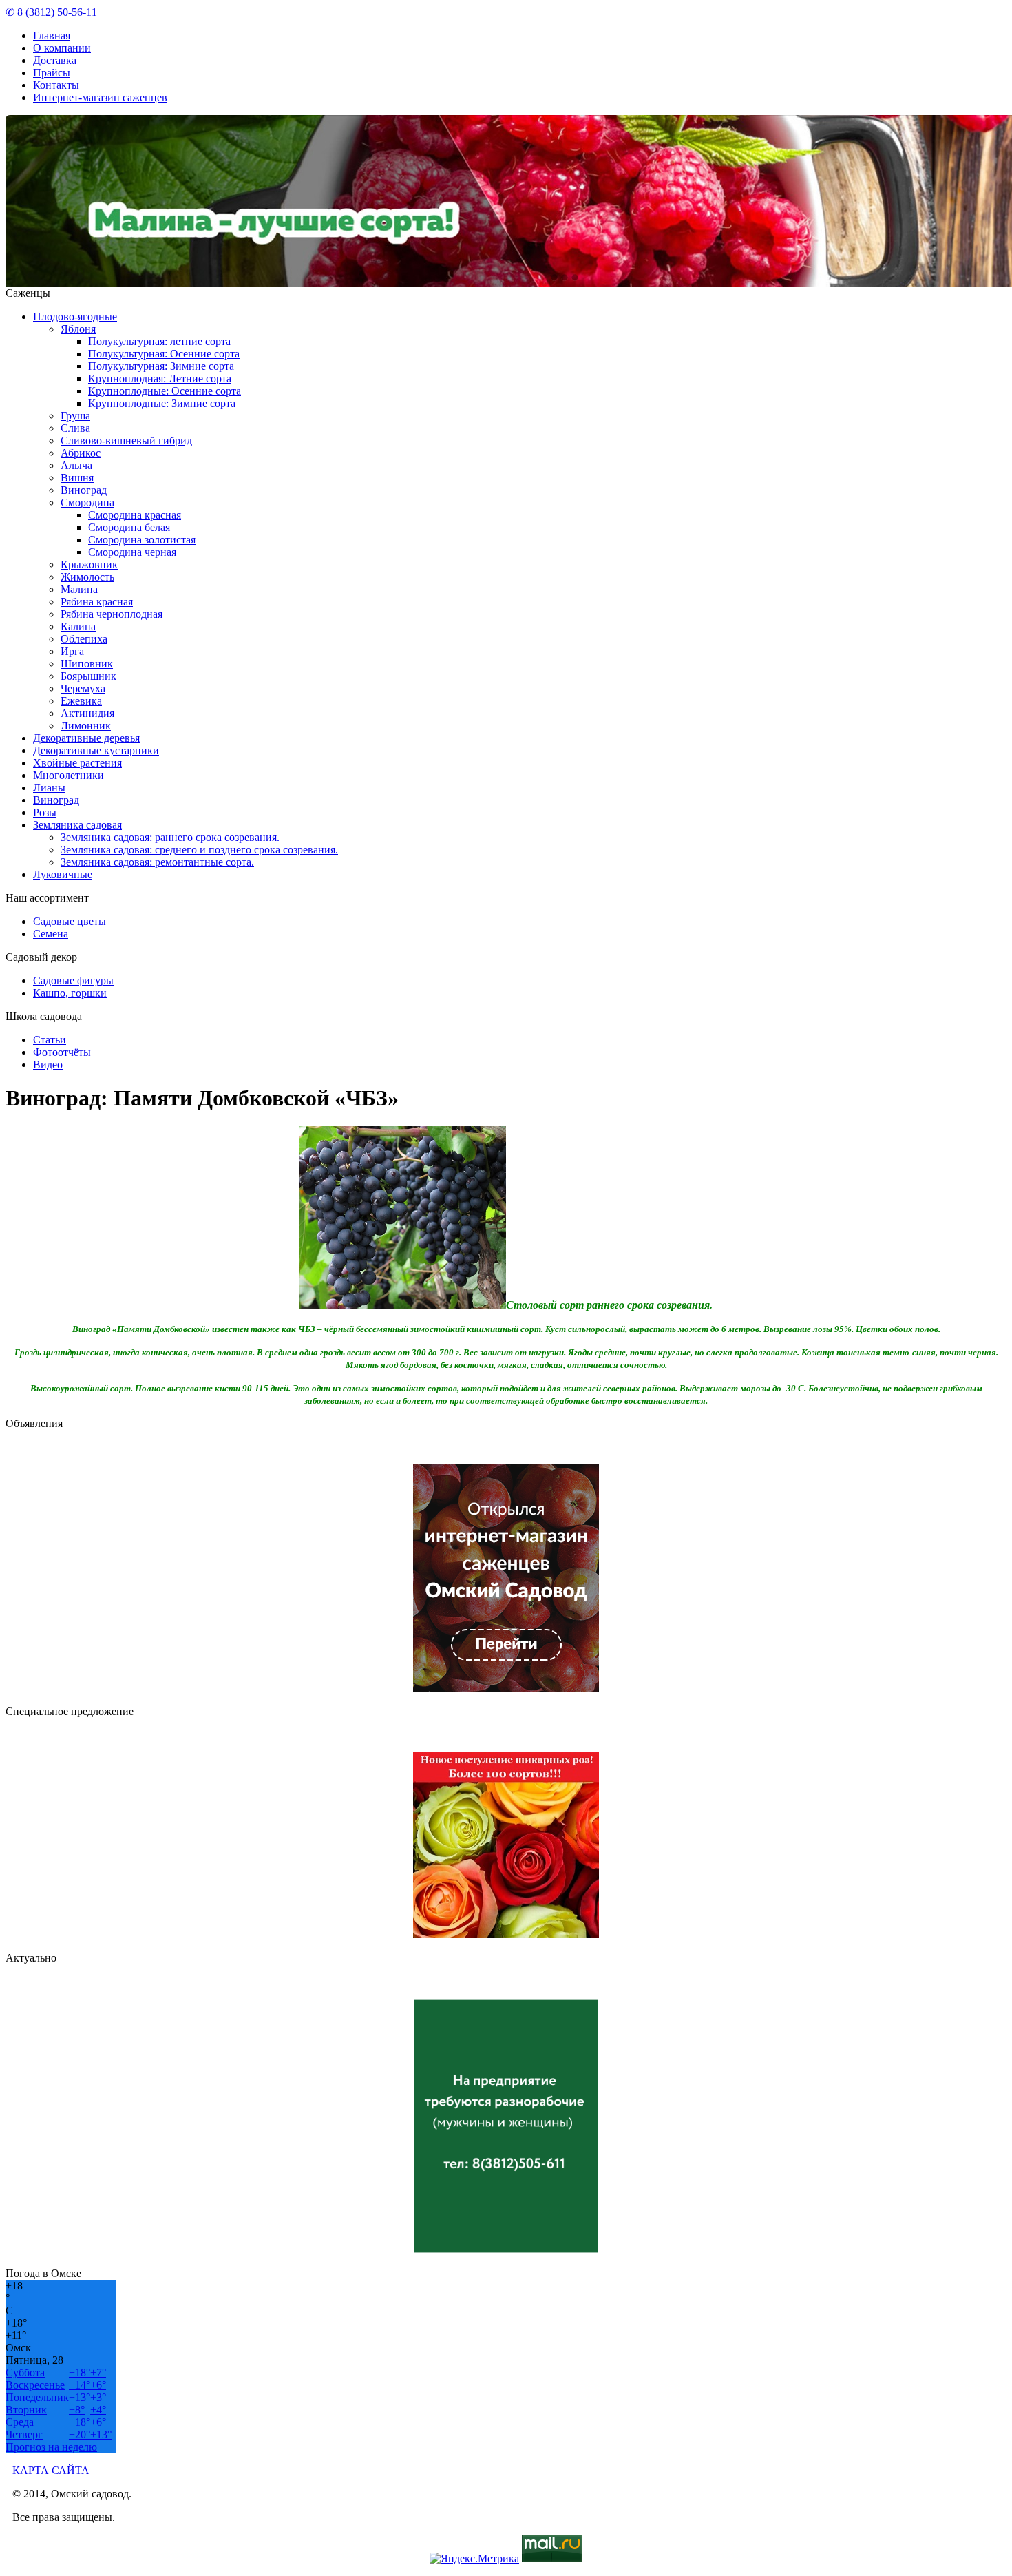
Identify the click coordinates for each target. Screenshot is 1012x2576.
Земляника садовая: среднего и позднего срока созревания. (199, 850)
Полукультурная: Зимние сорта (161, 366)
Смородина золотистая (142, 540)
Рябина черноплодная (112, 614)
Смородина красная (135, 515)
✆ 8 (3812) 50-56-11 (51, 12)
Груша (75, 416)
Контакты (56, 85)
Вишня (77, 478)
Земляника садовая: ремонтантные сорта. (157, 862)
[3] (575, 278)
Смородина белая (129, 527)
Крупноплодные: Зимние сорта (162, 403)
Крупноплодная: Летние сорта (160, 378)
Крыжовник (89, 564)
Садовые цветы (70, 921)
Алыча (76, 465)
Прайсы (52, 73)
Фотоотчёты (62, 1052)
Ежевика (81, 701)
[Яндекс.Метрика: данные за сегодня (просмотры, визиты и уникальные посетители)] (474, 2559)
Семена (51, 934)
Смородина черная (132, 552)
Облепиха (84, 639)
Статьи (50, 1040)
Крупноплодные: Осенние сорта (165, 391)
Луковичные (63, 874)
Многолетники (68, 775)
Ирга (72, 651)
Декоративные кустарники (96, 750)
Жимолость (87, 577)
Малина (79, 589)
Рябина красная (97, 602)
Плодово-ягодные (75, 316)
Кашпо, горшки (70, 993)
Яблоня (78, 329)
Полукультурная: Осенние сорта (164, 354)
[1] (554, 278)
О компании (62, 48)
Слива (75, 428)
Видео (48, 1064)
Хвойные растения (77, 763)
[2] (565, 278)
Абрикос (81, 453)
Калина (78, 626)
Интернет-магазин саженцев (100, 97)
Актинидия (87, 713)
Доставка (55, 60)
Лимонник (86, 726)
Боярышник (88, 676)
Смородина (87, 502)
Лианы (49, 788)
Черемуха (83, 688)
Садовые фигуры (73, 980)
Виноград (84, 490)
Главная (52, 35)
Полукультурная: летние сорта (159, 341)
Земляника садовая (77, 825)
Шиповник (87, 664)
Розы (45, 812)
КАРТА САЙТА (51, 2470)
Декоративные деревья (86, 738)
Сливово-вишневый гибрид (126, 440)
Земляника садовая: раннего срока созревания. (170, 837)
